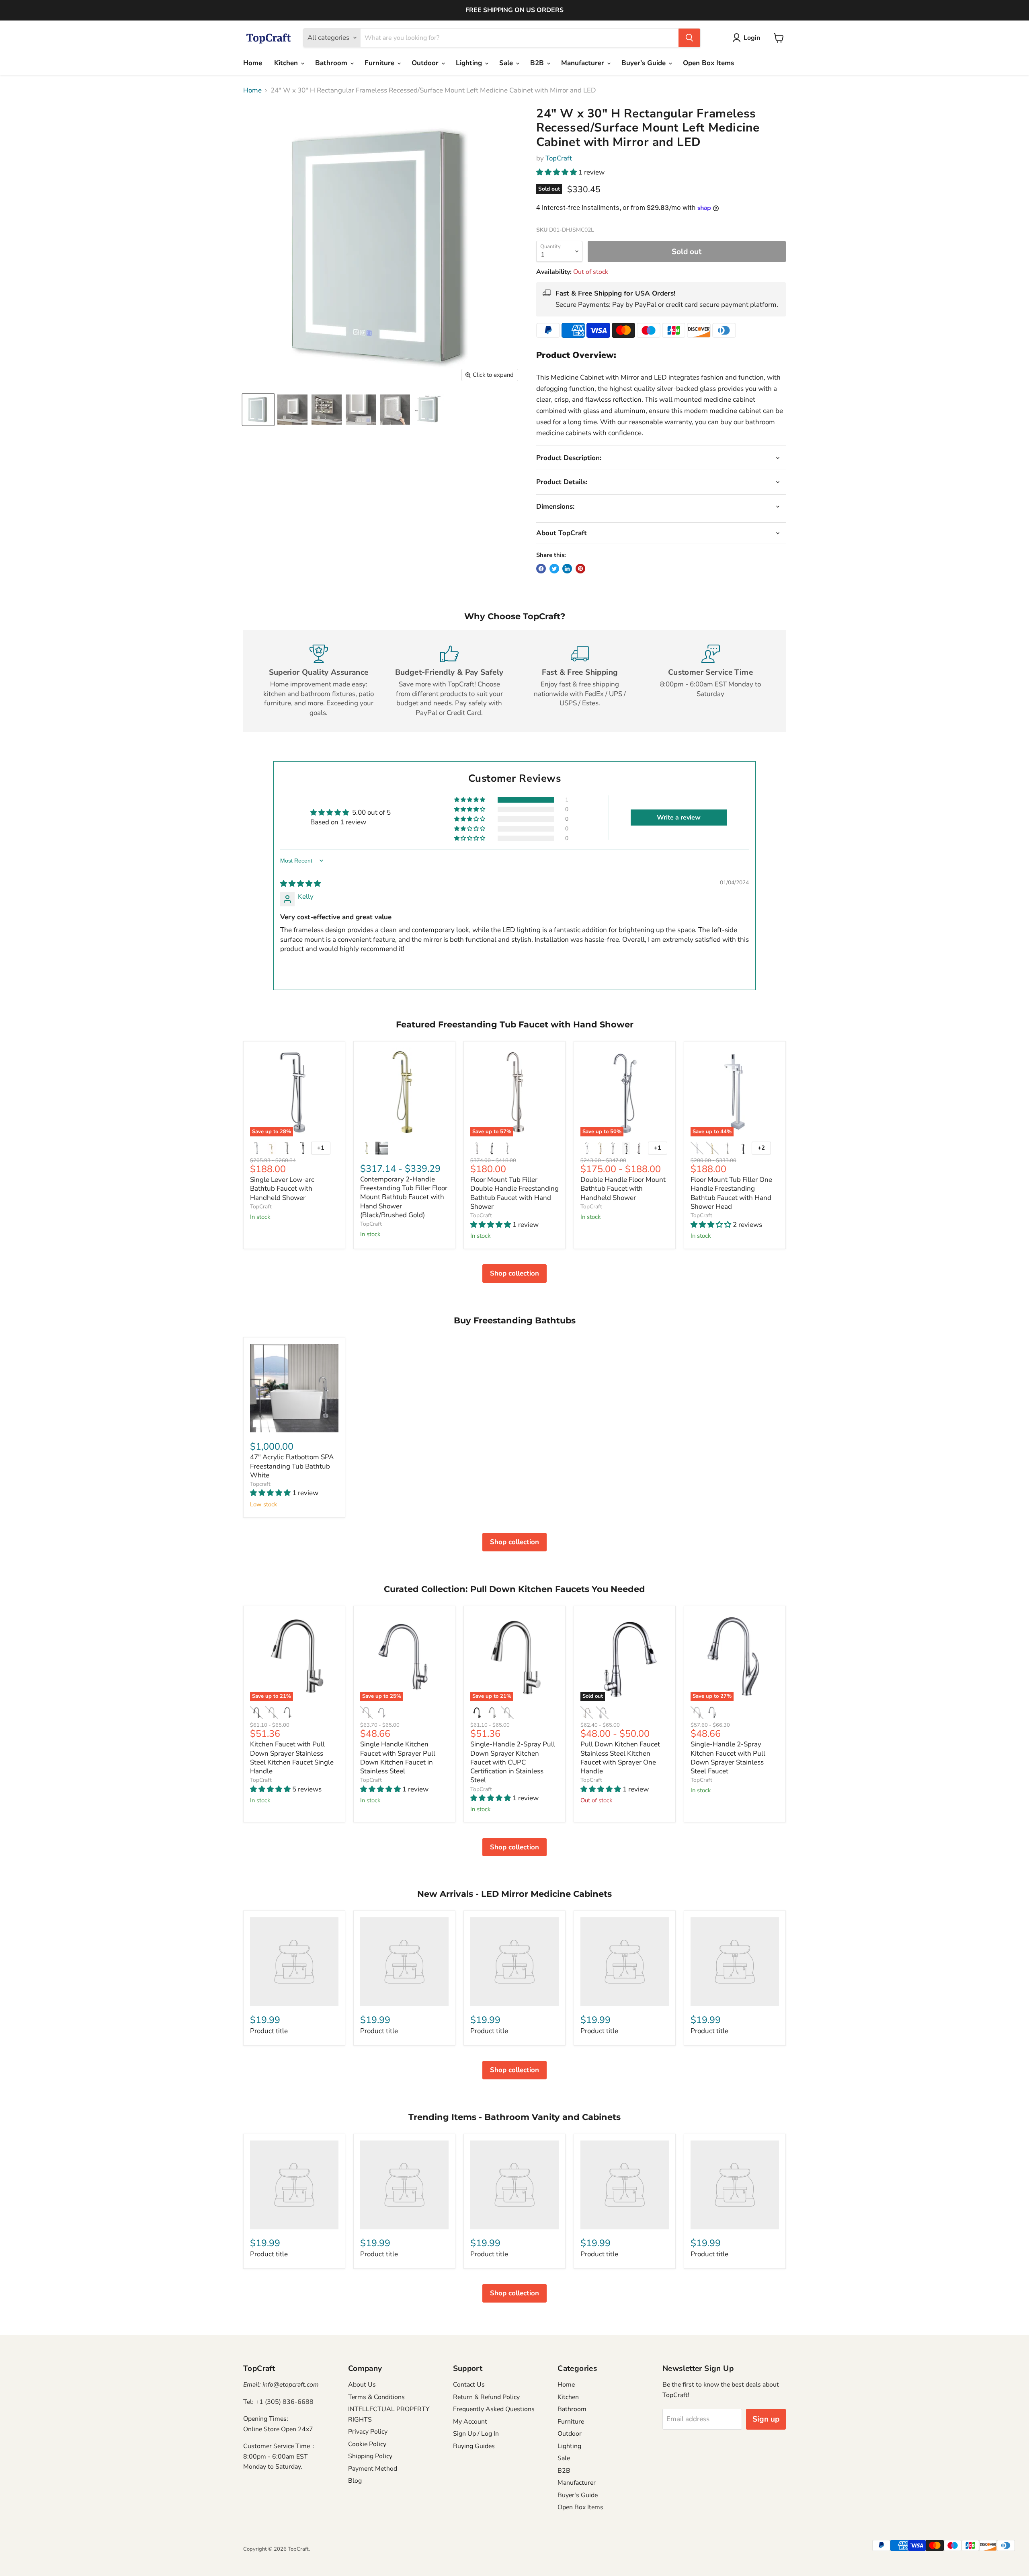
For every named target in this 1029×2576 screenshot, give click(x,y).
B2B (538, 63)
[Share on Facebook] (541, 569)
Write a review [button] (679, 818)
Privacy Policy (368, 2432)
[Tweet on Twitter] (554, 569)
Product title (269, 2031)
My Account (470, 2422)
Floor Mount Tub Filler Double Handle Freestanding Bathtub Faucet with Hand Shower (514, 1193)
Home (253, 63)
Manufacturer (584, 63)
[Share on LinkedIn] (567, 569)
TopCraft (559, 158)
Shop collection (514, 1273)
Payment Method (373, 2469)
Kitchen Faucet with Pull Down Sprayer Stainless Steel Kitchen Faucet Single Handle (292, 1758)
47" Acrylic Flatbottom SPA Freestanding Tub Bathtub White (292, 1466)
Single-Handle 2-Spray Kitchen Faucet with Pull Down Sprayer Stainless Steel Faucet (728, 1758)
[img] (300, 884)
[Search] (689, 38)
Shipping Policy (370, 2456)
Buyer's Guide (645, 63)
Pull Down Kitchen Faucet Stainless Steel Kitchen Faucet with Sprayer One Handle (620, 1758)
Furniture (380, 63)
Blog (355, 2481)
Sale (507, 63)
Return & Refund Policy (486, 2397)
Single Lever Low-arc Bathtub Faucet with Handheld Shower (282, 1189)
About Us (362, 2385)
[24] (258, 410)
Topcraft (260, 1484)
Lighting (470, 63)
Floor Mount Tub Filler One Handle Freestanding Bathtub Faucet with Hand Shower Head (731, 1193)
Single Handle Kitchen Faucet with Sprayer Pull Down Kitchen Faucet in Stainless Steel (398, 1758)
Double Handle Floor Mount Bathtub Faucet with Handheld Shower (623, 1189)
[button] (557, 172)
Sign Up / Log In (476, 2434)
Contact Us (469, 2385)
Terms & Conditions (376, 2397)
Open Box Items (708, 63)
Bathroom (332, 63)
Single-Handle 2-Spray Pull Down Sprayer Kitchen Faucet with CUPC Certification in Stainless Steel (513, 1762)
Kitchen (287, 63)
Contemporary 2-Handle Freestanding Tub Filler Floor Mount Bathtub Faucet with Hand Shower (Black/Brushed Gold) (404, 1197)
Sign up (766, 2419)
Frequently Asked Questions (494, 2409)
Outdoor (426, 63)
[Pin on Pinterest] (580, 569)
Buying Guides (474, 2446)
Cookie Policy (367, 2444)
